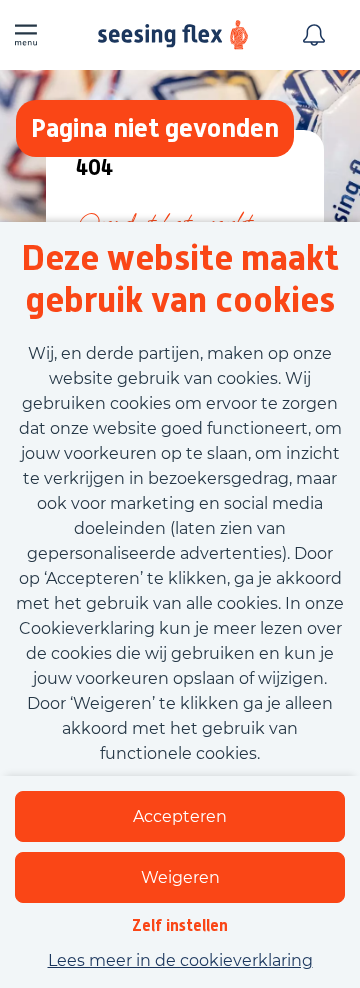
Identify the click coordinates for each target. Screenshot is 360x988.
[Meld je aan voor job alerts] (314, 35)
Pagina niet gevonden (155, 127)
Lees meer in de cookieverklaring (180, 960)
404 (94, 168)
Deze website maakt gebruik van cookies (180, 279)
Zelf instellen (180, 925)
